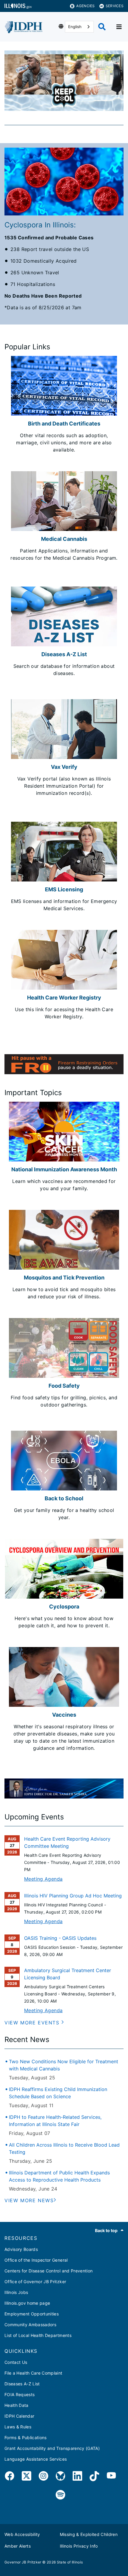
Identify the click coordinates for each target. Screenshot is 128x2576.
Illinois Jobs (16, 2292)
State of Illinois (70, 2562)
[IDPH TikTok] (94, 2477)
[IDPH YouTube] (111, 2477)
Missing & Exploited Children (89, 2534)
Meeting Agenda (43, 1879)
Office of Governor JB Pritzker (35, 2282)
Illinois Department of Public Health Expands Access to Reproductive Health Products (59, 2176)
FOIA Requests (19, 2394)
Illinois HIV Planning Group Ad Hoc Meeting (73, 1896)
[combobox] (79, 27)
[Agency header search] (102, 27)
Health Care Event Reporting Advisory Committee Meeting (67, 1842)
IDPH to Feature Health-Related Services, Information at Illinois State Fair (55, 2121)
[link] (10, 2477)
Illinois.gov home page (27, 2303)
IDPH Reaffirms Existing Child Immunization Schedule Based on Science (58, 2093)
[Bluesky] (60, 2477)
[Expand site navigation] (119, 27)
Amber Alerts (18, 2546)
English (75, 27)
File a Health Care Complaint (33, 2373)
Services (115, 6)
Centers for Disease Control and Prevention (49, 2271)
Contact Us (16, 2362)
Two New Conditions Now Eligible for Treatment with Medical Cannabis (64, 2065)
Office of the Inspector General (36, 2260)
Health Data (17, 2405)
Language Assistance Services (36, 2459)
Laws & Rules (18, 2427)
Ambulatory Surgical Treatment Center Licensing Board (68, 1974)
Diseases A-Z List (22, 2384)
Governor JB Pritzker (23, 2562)
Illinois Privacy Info (79, 2546)
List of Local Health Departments (38, 2335)
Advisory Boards (21, 2249)
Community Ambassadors (30, 2325)
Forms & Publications (26, 2438)
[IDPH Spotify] (60, 2495)
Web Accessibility (22, 2534)
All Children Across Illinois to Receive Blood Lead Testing (64, 2148)
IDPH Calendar (19, 2416)
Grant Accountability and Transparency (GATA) (52, 2448)
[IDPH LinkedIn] (77, 2477)
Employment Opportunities (32, 2314)
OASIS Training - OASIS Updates (60, 1938)
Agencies (85, 6)
